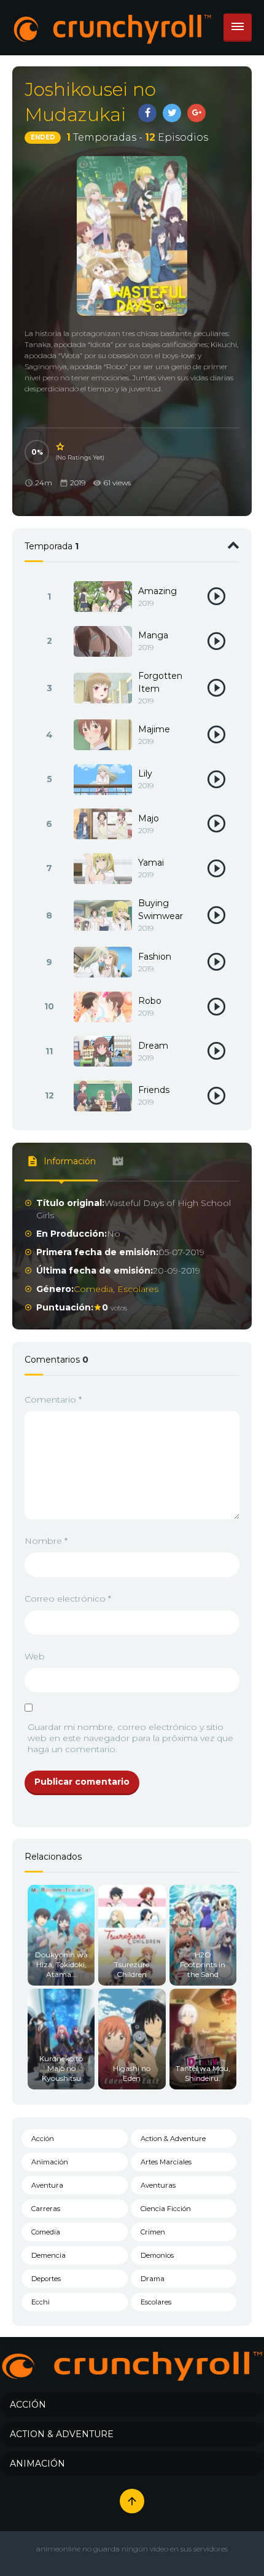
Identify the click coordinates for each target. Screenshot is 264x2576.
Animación (50, 2162)
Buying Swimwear (161, 910)
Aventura (47, 2185)
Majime (154, 729)
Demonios (157, 2255)
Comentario (53, 1400)
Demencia (49, 2255)
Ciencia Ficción (166, 2209)
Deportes (46, 2279)
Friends (154, 1090)
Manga (153, 635)
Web (35, 1656)
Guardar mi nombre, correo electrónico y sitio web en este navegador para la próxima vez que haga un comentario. (130, 1738)
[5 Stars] (61, 447)
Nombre (46, 1541)
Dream (153, 1046)
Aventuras (158, 2185)
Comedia (93, 1289)
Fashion (155, 957)
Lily (145, 773)
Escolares (138, 1289)
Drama (153, 2279)
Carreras (46, 2209)
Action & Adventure (173, 2139)
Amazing (157, 591)
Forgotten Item (160, 682)
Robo (150, 1001)
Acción (43, 2139)
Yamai (151, 863)
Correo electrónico (68, 1599)
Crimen (153, 2232)
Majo (149, 818)
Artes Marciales (166, 2162)
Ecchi (41, 2302)
